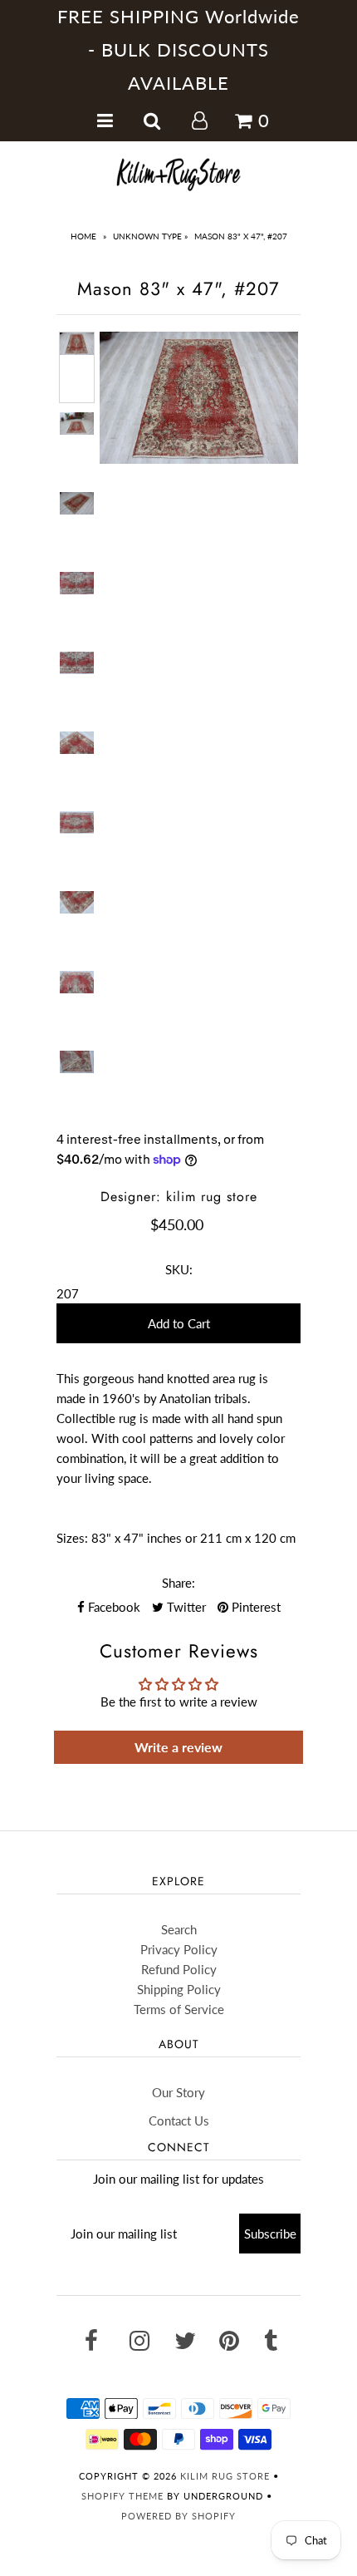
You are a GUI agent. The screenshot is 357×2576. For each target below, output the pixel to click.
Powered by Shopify (178, 2516)
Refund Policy (179, 1969)
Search (179, 1929)
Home (83, 236)
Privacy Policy (179, 1949)
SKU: (179, 1269)
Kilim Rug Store (225, 2476)
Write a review (178, 1747)
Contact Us (179, 2120)
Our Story (178, 2092)
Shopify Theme (122, 2496)
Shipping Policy (179, 1989)
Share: (178, 1583)
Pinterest (254, 1607)
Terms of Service (179, 2009)
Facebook (112, 1607)
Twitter (185, 1607)
